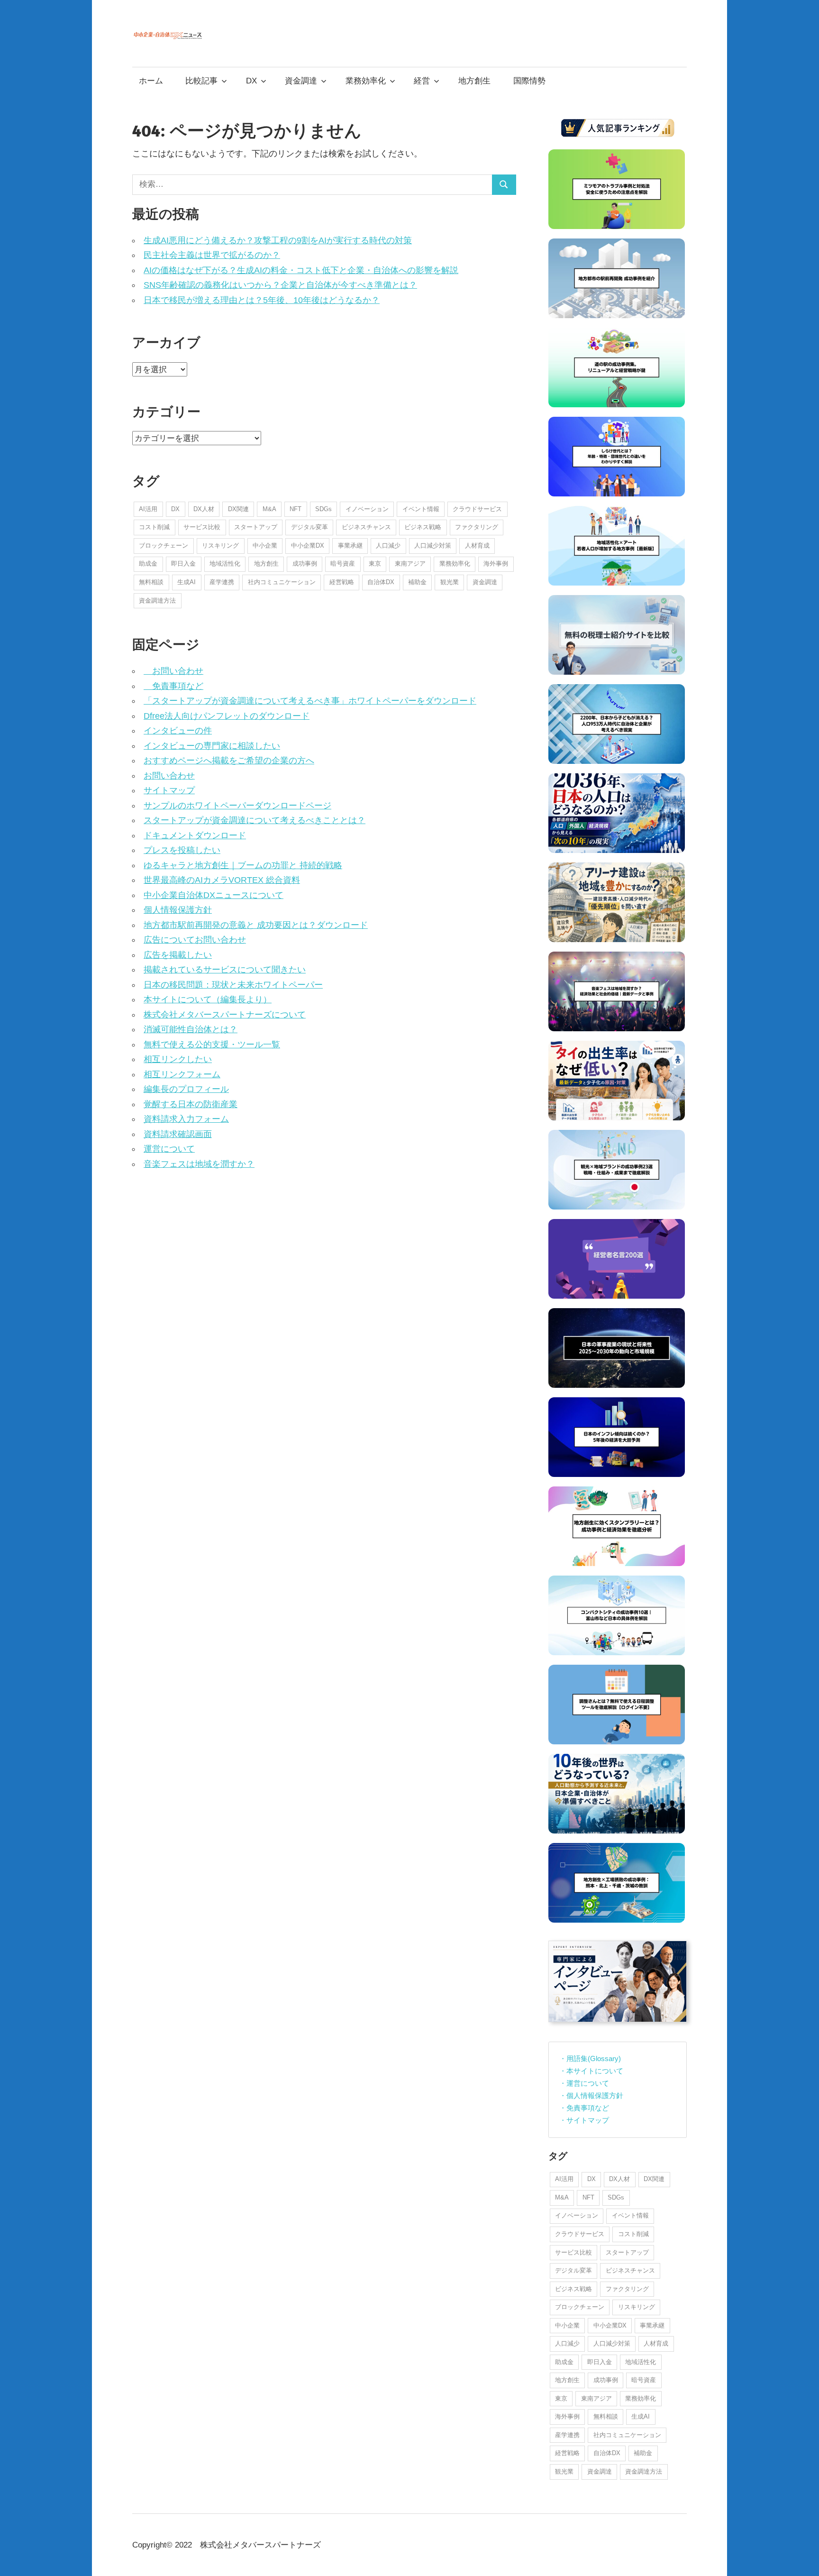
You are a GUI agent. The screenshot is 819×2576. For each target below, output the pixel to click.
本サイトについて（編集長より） (208, 999)
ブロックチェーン (164, 545)
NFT (296, 509)
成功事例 (305, 564)
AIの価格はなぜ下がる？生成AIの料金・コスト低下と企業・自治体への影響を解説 (301, 270)
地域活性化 (225, 564)
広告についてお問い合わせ (195, 940)
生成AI (187, 582)
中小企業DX (308, 545)
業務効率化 (366, 81)
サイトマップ (169, 790)
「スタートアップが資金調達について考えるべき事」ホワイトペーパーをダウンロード (310, 701)
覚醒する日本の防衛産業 (191, 1104)
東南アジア (410, 564)
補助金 (417, 582)
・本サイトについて (591, 2071)
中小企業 (265, 545)
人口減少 (388, 545)
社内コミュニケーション (282, 582)
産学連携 (222, 582)
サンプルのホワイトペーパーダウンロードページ (237, 806)
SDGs (323, 509)
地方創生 (474, 81)
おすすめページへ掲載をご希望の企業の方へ (229, 761)
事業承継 (350, 545)
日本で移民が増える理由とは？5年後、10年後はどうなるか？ (262, 300)
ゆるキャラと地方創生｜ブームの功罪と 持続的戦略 (243, 865)
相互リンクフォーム (182, 1074)
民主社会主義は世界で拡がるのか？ (212, 255)
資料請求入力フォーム (186, 1119)
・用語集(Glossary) (590, 2058)
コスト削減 (154, 527)
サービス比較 (202, 527)
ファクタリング (477, 527)
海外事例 (496, 564)
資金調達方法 (157, 600)
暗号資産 (343, 564)
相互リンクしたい (178, 1059)
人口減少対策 (433, 545)
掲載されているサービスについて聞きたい (225, 970)
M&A (269, 509)
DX (251, 81)
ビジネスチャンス (366, 527)
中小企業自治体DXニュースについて (214, 895)
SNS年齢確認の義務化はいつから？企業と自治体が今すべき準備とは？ (280, 285)
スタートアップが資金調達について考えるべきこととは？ (255, 820)
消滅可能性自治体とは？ (191, 1029)
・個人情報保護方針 (591, 2095)
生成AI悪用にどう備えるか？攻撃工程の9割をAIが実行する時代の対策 (278, 240)
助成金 (148, 564)
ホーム (151, 81)
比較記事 (201, 81)
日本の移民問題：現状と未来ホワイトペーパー (233, 985)
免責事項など (173, 686)
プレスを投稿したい (182, 850)
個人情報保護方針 (178, 910)
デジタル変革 (309, 527)
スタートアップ (256, 527)
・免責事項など (584, 2108)
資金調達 (301, 81)
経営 (422, 81)
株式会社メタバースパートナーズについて (225, 1015)
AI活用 (148, 509)
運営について (169, 1149)
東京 (375, 564)
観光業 (450, 582)
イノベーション (367, 509)
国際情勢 (529, 81)
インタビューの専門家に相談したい (212, 746)
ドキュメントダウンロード (195, 835)
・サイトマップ (584, 2120)
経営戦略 (342, 582)
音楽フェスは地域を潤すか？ (199, 1164)
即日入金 (183, 564)
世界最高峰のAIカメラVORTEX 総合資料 (222, 880)
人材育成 (477, 545)
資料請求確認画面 (178, 1134)
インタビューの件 (178, 731)
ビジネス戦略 (423, 527)
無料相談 (151, 582)
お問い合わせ (173, 671)
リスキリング (220, 545)
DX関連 (238, 509)
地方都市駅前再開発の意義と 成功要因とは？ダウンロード (256, 925)
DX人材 (204, 509)
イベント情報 (421, 509)
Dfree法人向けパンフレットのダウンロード (227, 716)
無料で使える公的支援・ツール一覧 (212, 1045)
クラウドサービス (477, 509)
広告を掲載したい (178, 955)
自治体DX (381, 582)
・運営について (584, 2083)
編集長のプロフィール (186, 1089)
